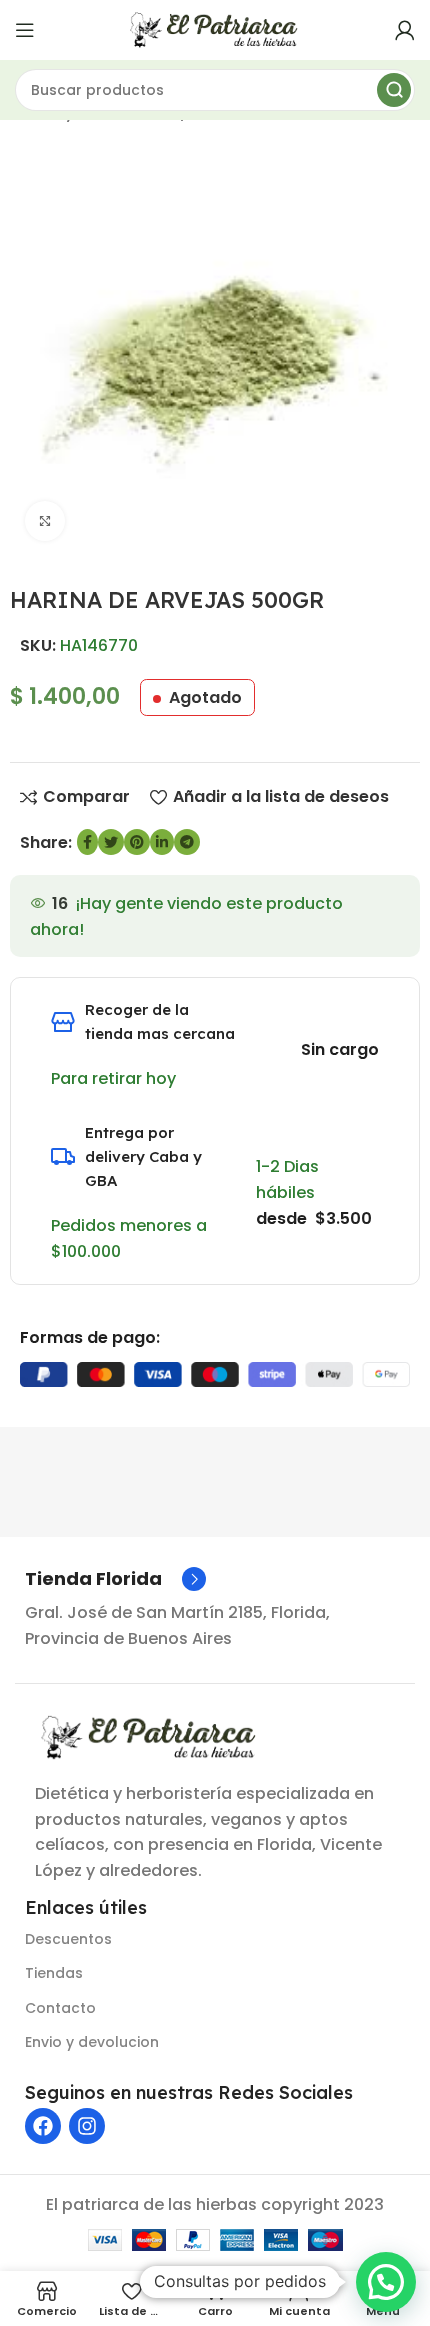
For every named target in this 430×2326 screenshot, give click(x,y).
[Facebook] (43, 2126)
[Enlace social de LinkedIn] (162, 842)
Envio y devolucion (92, 2042)
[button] (386, 2282)
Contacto (60, 2008)
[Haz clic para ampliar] (45, 521)
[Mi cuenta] (405, 30)
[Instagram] (87, 2126)
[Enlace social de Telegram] (187, 842)
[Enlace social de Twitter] (111, 842)
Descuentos (68, 1939)
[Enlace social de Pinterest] (137, 842)
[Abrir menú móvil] (25, 30)
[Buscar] (394, 90)
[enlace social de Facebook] (87, 842)
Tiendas (54, 1973)
